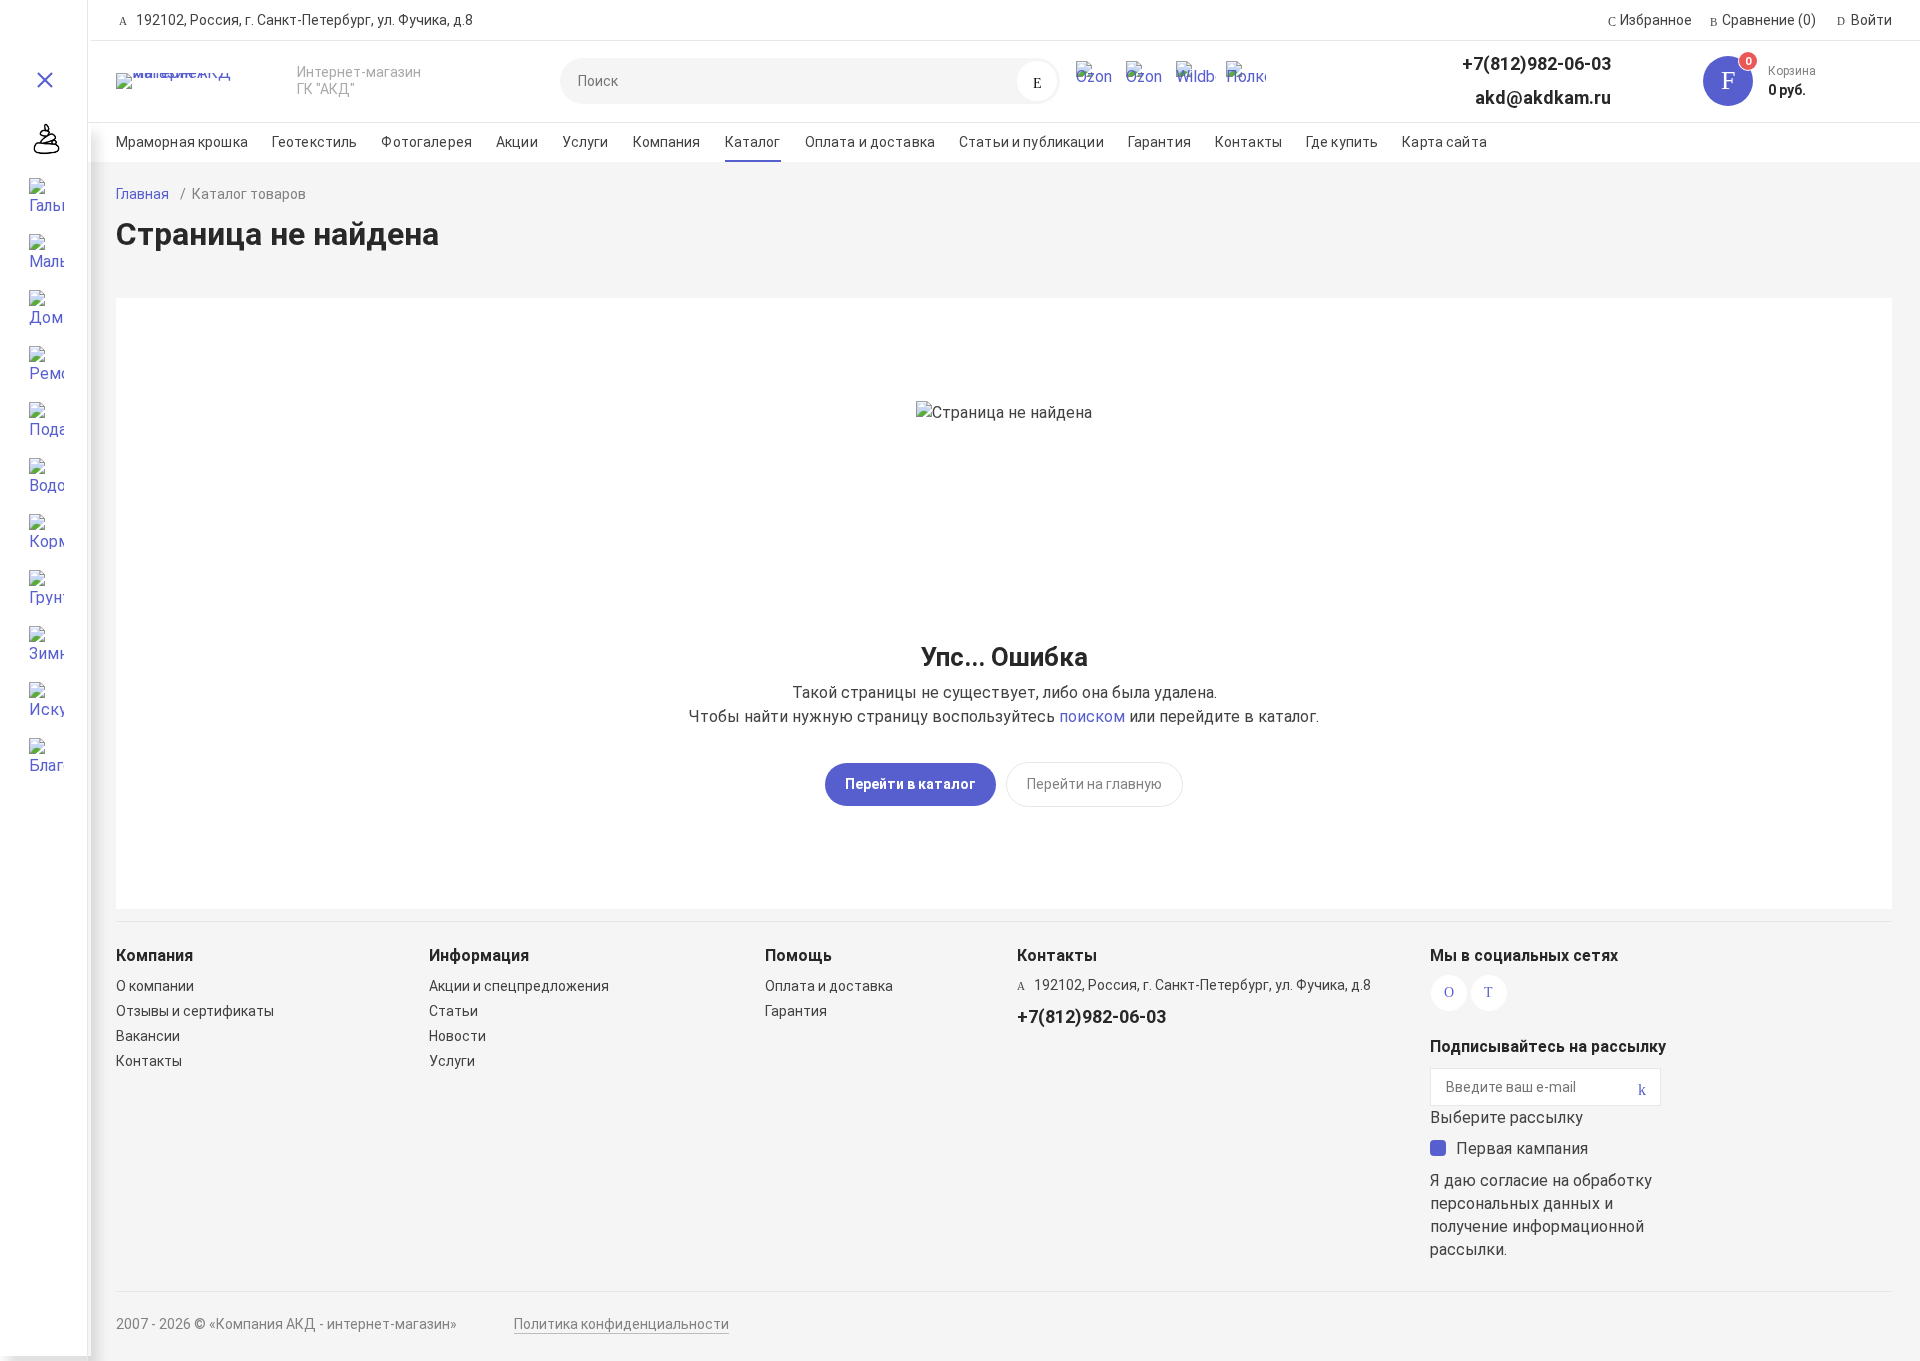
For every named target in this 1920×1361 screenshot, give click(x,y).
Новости (457, 1036)
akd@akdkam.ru (1543, 97)
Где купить (1342, 142)
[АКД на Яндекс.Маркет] (1096, 81)
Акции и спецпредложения (519, 986)
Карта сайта (1444, 142)
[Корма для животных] (47, 531)
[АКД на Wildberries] (1196, 81)
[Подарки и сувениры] (47, 419)
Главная (142, 194)
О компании (155, 986)
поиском (1092, 716)
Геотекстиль (315, 142)
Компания (667, 142)
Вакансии (148, 1036)
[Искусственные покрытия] (47, 699)
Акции (517, 142)
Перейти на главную (1094, 784)
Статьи (453, 1011)
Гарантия (1159, 142)
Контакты (1248, 142)
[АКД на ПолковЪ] (1246, 81)
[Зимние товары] (47, 643)
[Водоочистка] (47, 475)
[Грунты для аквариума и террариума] (47, 587)
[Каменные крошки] (47, 139)
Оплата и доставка (870, 142)
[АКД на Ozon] (1146, 81)
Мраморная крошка (182, 142)
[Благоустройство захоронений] (47, 755)
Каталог (753, 142)
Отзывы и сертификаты (195, 1011)
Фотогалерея (426, 142)
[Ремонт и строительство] (47, 363)
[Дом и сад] (47, 307)
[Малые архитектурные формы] (47, 251)
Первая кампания (1522, 1148)
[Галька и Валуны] (47, 195)
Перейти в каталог (910, 784)
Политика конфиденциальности (621, 1324)
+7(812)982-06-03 (1536, 63)
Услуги (585, 142)
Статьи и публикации (1031, 142)
